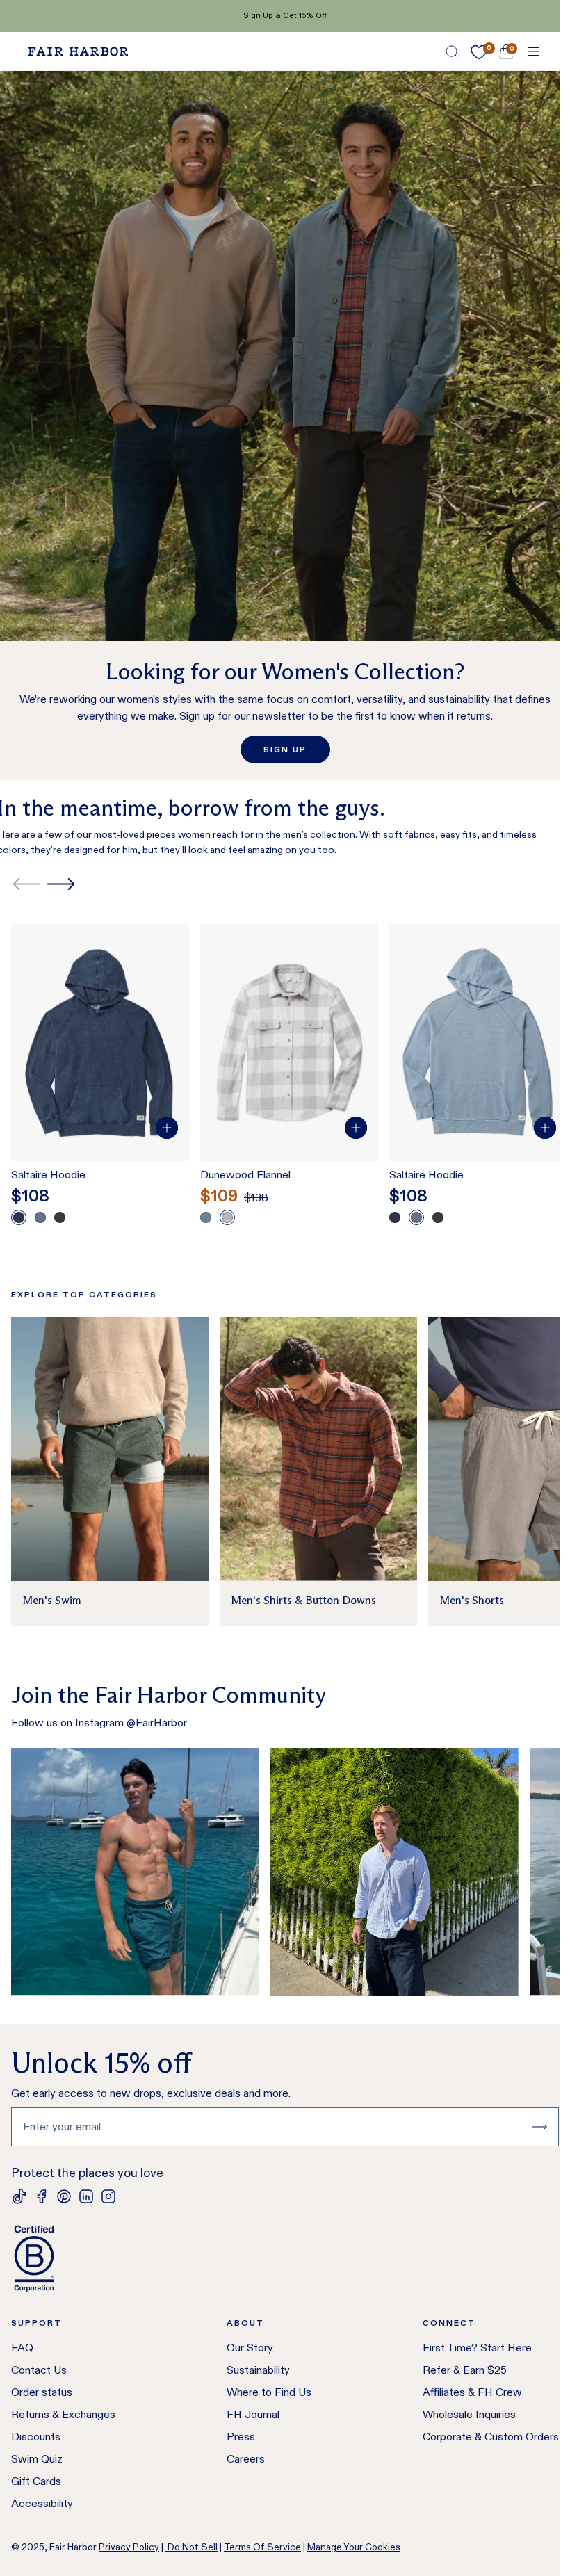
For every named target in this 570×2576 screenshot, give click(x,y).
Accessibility (42, 2503)
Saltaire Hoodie (48, 1175)
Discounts (36, 2437)
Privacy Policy (129, 2547)
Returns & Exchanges (63, 2414)
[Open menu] (534, 51)
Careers (246, 2459)
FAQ (22, 2348)
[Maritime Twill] (206, 1217)
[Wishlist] (479, 52)
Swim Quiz (37, 2459)
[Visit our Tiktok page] (19, 2196)
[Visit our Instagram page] (108, 2196)
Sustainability (258, 2370)
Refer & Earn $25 (465, 2370)
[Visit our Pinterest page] (64, 2196)
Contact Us (39, 2370)
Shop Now (340, 15)
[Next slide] (61, 884)
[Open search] (452, 51)
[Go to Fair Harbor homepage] (78, 51)
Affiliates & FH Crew (472, 2392)
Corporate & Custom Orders (491, 2437)
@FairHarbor (157, 1723)
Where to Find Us (269, 2392)
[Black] (60, 1217)
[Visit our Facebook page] (42, 2196)
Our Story (250, 2348)
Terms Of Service (262, 2547)
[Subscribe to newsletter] (539, 2127)
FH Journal (253, 2414)
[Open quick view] (167, 1128)
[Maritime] (40, 1217)
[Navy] (19, 1217)
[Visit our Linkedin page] (86, 2196)
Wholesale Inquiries (469, 2414)
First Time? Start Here (477, 2348)
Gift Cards (36, 2481)
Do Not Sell (192, 2547)
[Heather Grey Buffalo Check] (227, 1217)
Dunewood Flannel (245, 1175)
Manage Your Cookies (354, 2547)
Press (241, 2437)
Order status (42, 2392)
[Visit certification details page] (285, 2258)
